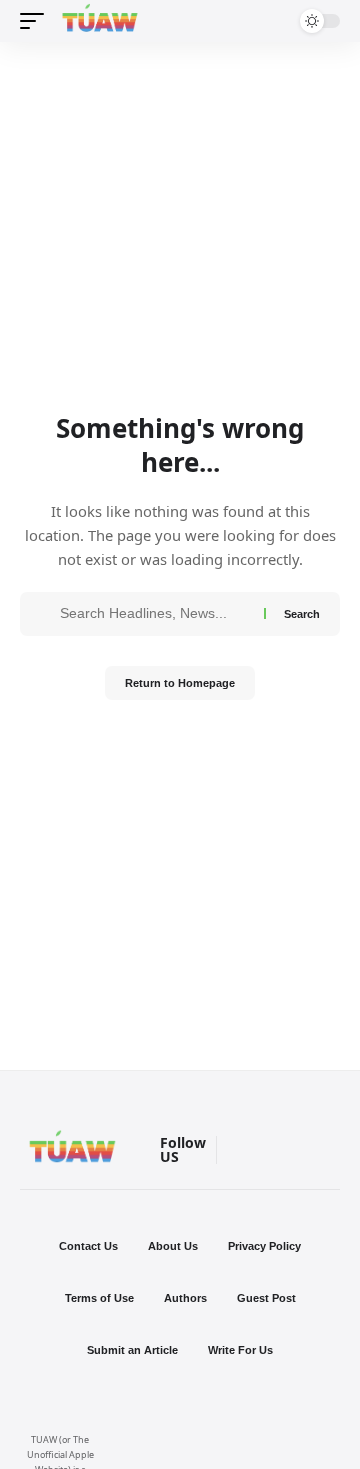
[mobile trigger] (37, 21)
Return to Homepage (180, 683)
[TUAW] (100, 21)
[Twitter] (325, 1150)
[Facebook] (267, 1150)
